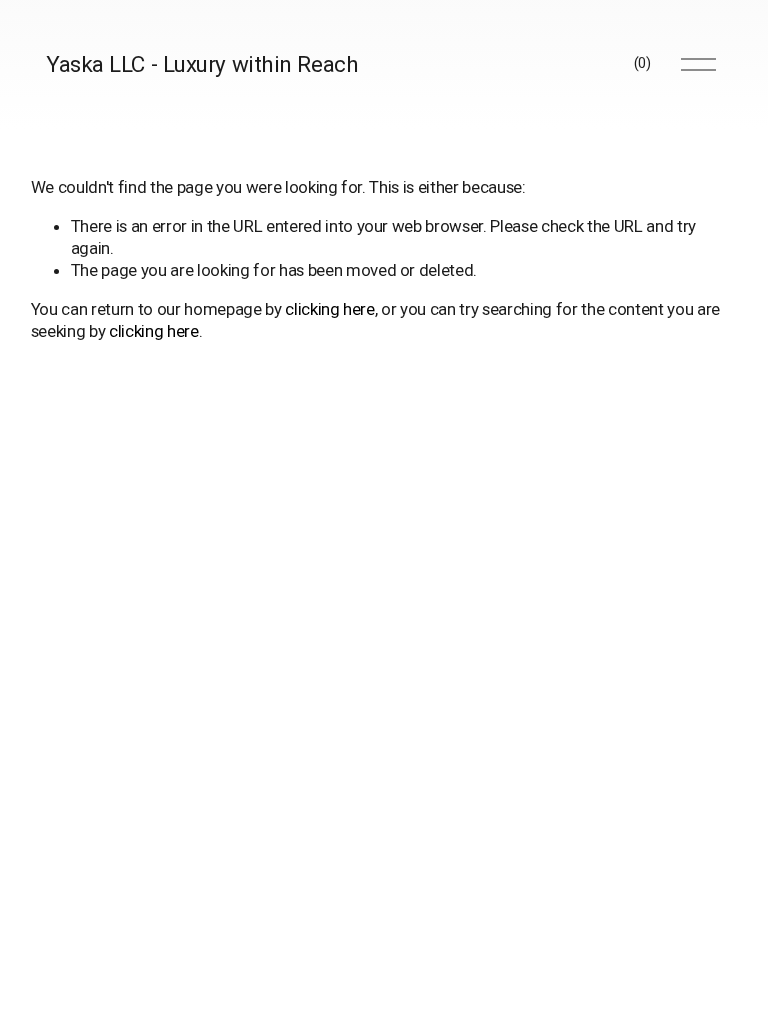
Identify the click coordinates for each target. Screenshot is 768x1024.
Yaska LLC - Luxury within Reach (202, 64)
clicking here (330, 309)
